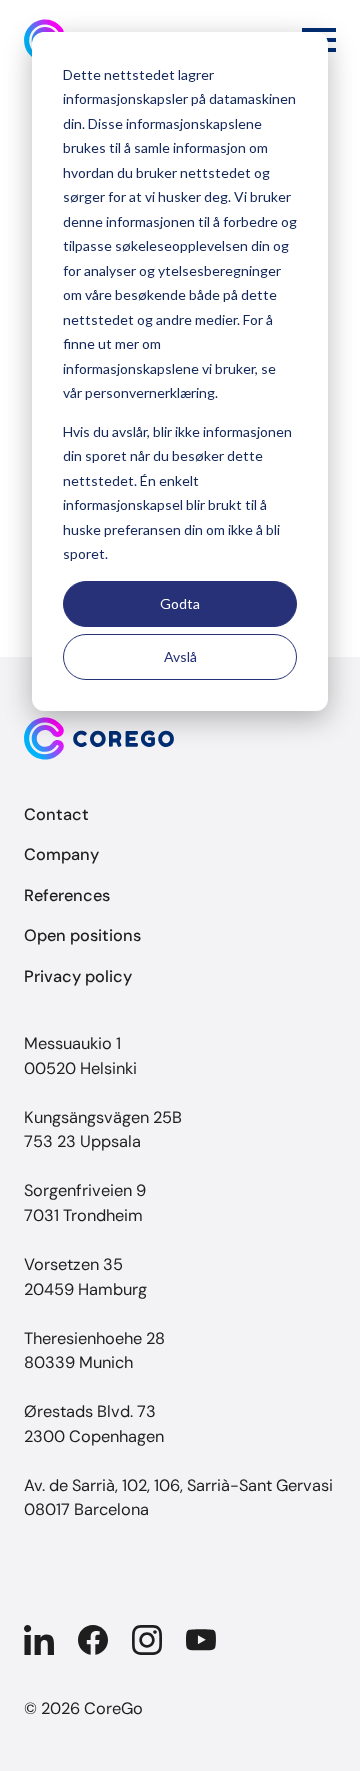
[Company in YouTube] (201, 1640)
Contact (56, 814)
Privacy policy (78, 976)
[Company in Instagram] (147, 1640)
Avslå (180, 656)
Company (61, 854)
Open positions (82, 935)
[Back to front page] (180, 738)
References (67, 895)
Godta (180, 603)
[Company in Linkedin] (39, 1640)
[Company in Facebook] (93, 1640)
